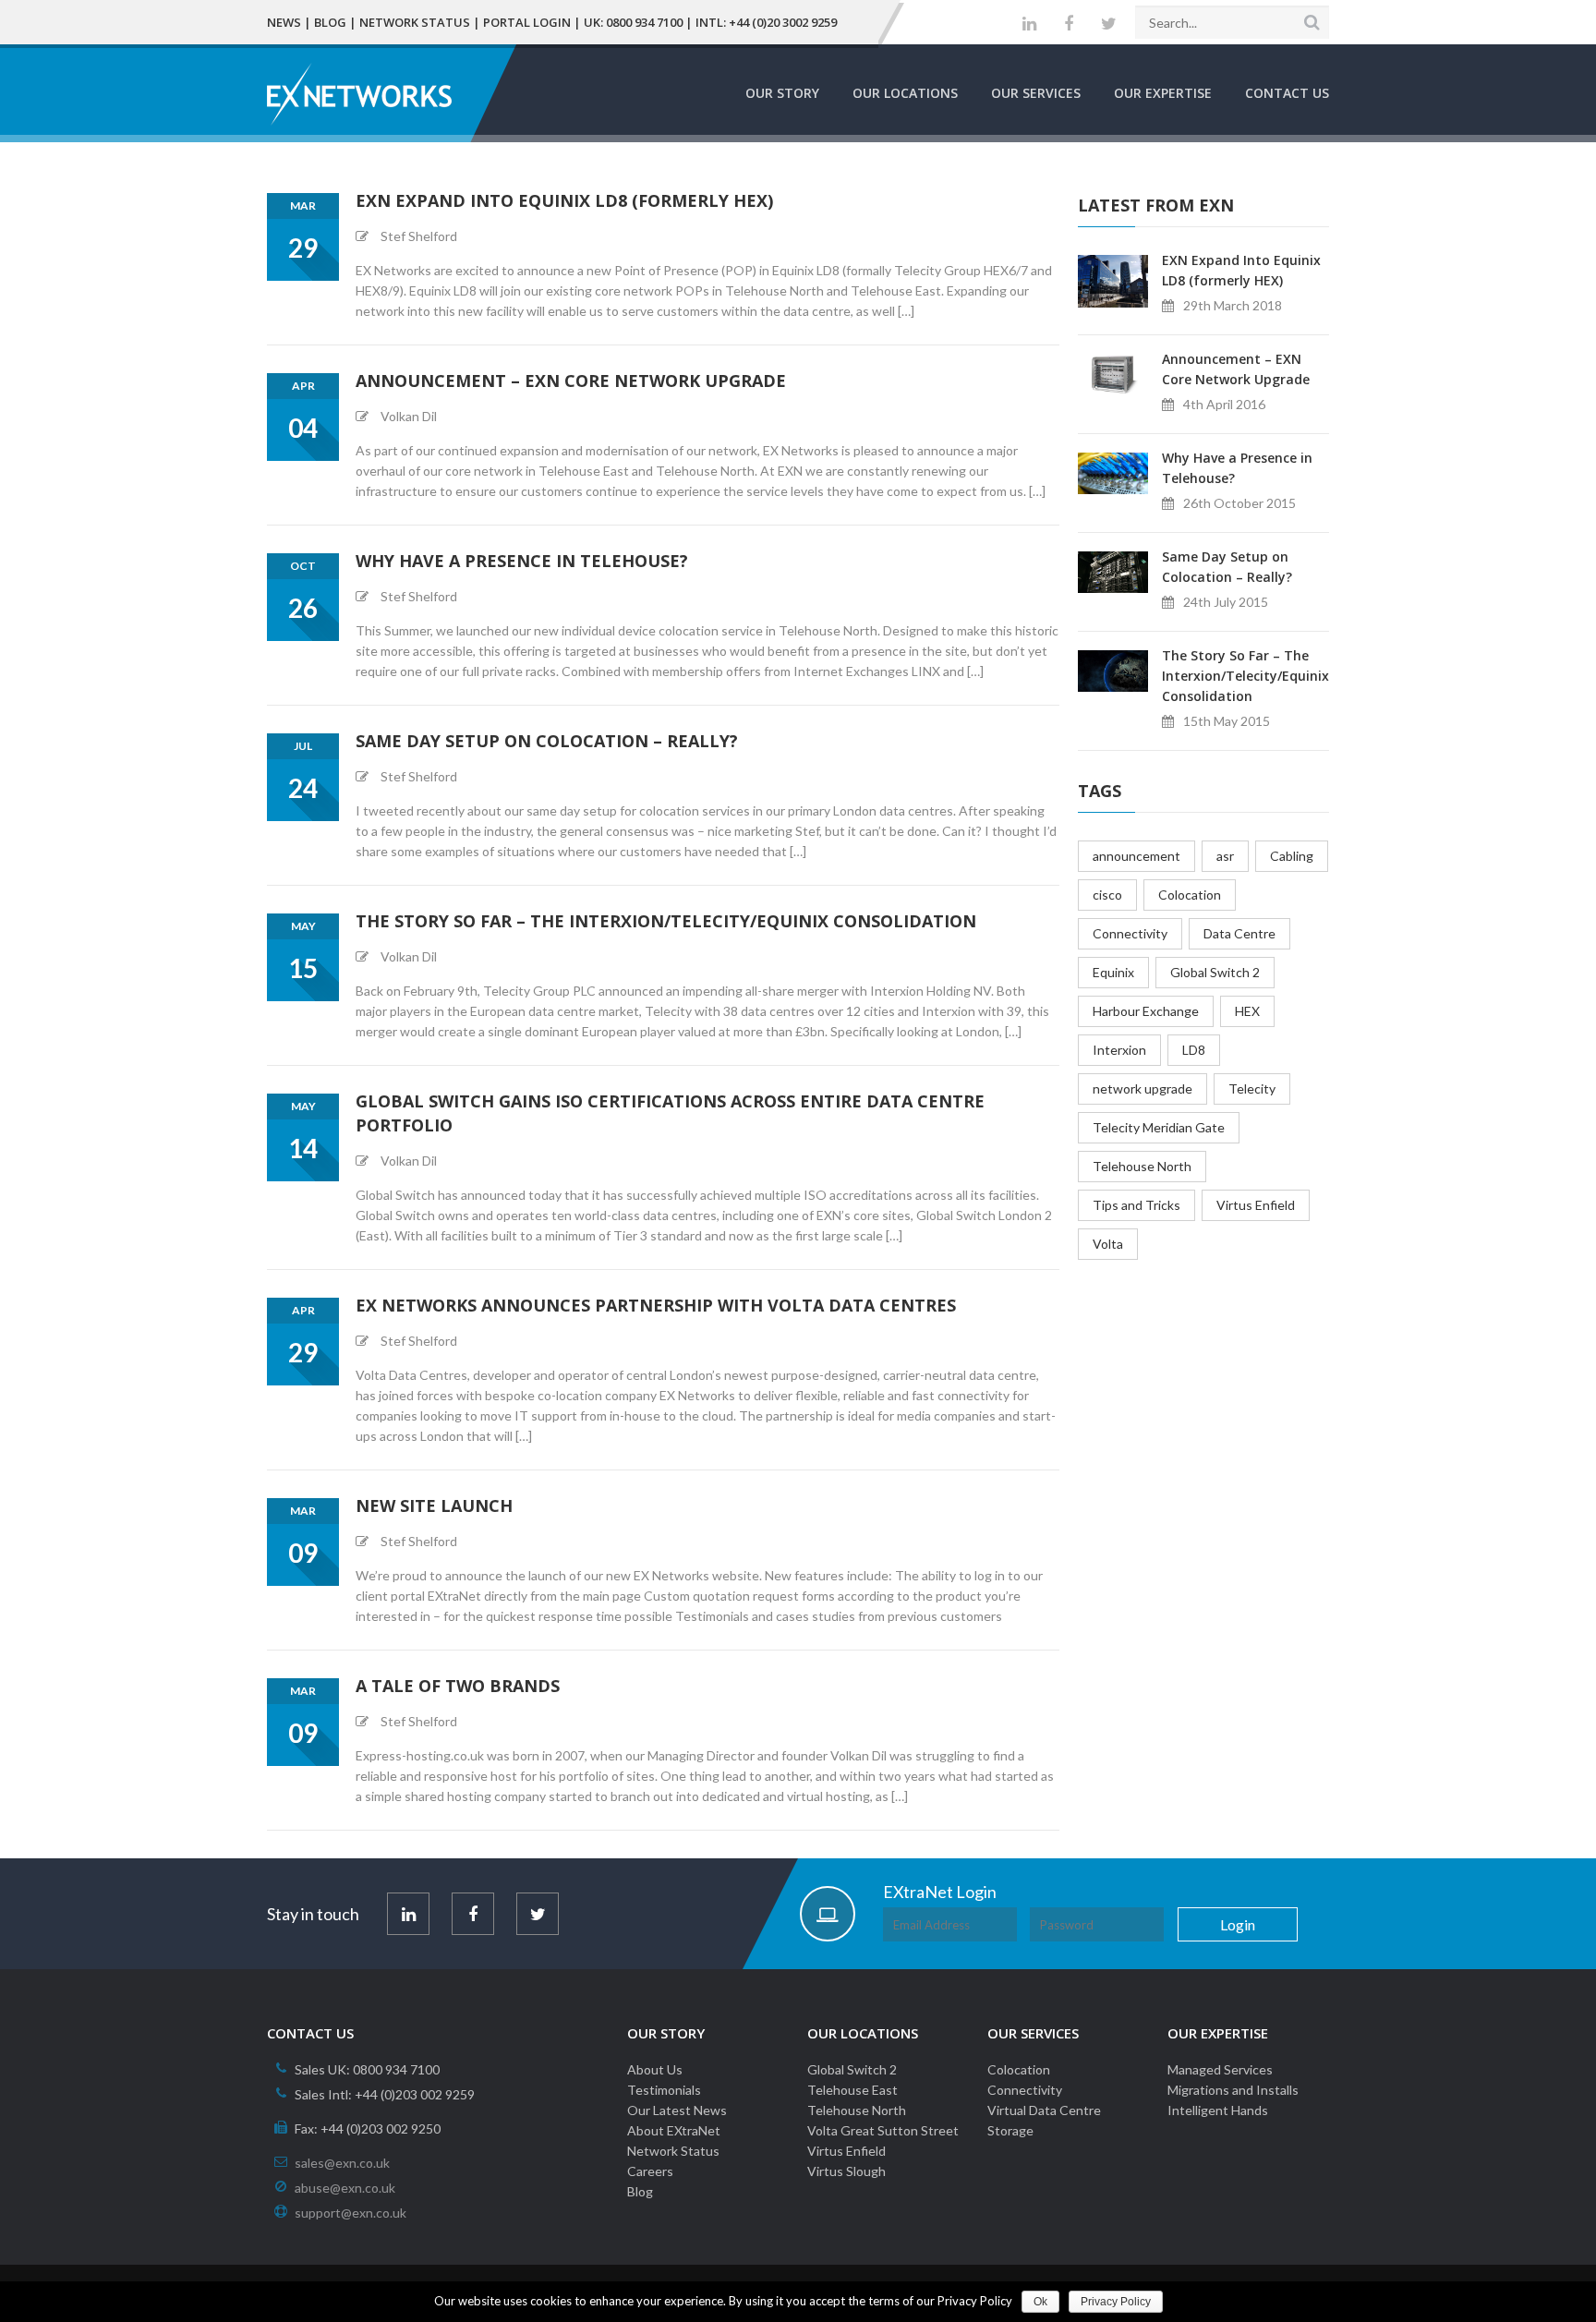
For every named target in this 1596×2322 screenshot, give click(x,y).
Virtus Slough (846, 2171)
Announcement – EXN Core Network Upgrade (571, 381)
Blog (330, 22)
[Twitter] (1109, 24)
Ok (1040, 2302)
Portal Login (527, 22)
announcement (1137, 856)
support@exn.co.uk (351, 2213)
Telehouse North (1142, 1166)
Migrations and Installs (1233, 2090)
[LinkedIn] (1029, 24)
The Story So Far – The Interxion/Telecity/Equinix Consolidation (666, 921)
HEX (1247, 1011)
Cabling (1292, 856)
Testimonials (664, 2090)
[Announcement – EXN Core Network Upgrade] (1113, 373)
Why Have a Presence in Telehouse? (522, 561)
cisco (1107, 895)
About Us (655, 2069)
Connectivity (1130, 933)
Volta (1108, 1244)
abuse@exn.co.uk (345, 2188)
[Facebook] (1069, 24)
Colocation (1190, 895)
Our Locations (905, 93)
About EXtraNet (674, 2130)
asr (1225, 856)
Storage (1010, 2130)
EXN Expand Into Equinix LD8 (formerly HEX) (564, 200)
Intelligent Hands (1218, 2110)
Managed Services (1220, 2069)
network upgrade (1143, 1088)
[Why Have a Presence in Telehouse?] (1113, 472)
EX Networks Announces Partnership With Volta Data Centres (656, 1305)
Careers (650, 2171)
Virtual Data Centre (1044, 2110)
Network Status (415, 22)
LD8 (1194, 1050)
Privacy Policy (1116, 2302)
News (284, 22)
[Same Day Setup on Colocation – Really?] (1113, 570)
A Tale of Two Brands (458, 1686)
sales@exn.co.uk (342, 2163)
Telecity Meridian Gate (1159, 1127)
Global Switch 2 (1215, 972)
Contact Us (1287, 93)
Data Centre (1239, 933)
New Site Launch (434, 1506)
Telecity (1252, 1088)
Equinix (1113, 972)
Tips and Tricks (1137, 1205)
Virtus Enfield (1256, 1205)
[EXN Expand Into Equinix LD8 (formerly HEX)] (1113, 279)
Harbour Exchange (1146, 1011)
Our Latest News (677, 2110)
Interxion (1119, 1050)
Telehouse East (852, 2090)
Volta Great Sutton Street (883, 2130)
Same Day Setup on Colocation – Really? (547, 741)
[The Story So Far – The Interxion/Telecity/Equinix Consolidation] (1113, 669)
